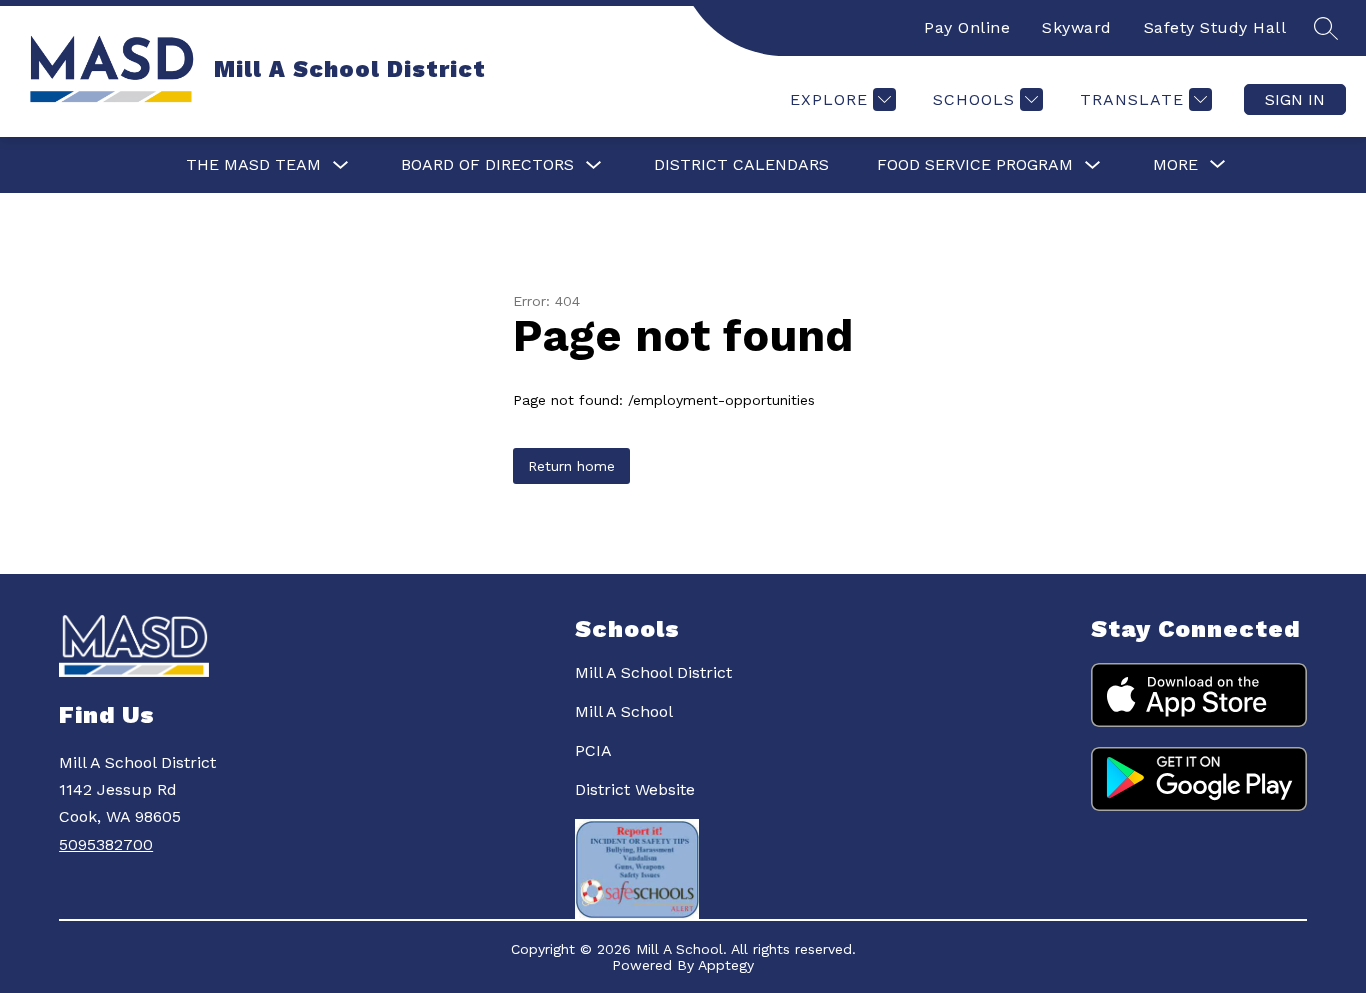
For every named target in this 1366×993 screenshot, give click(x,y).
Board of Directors (487, 164)
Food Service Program (975, 164)
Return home (571, 466)
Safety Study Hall (1215, 27)
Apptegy (726, 965)
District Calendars (741, 164)
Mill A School (624, 711)
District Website (635, 789)
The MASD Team (253, 164)
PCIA (593, 750)
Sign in (1295, 99)
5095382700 (106, 844)
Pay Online (967, 27)
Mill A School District (653, 672)
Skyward (1077, 27)
